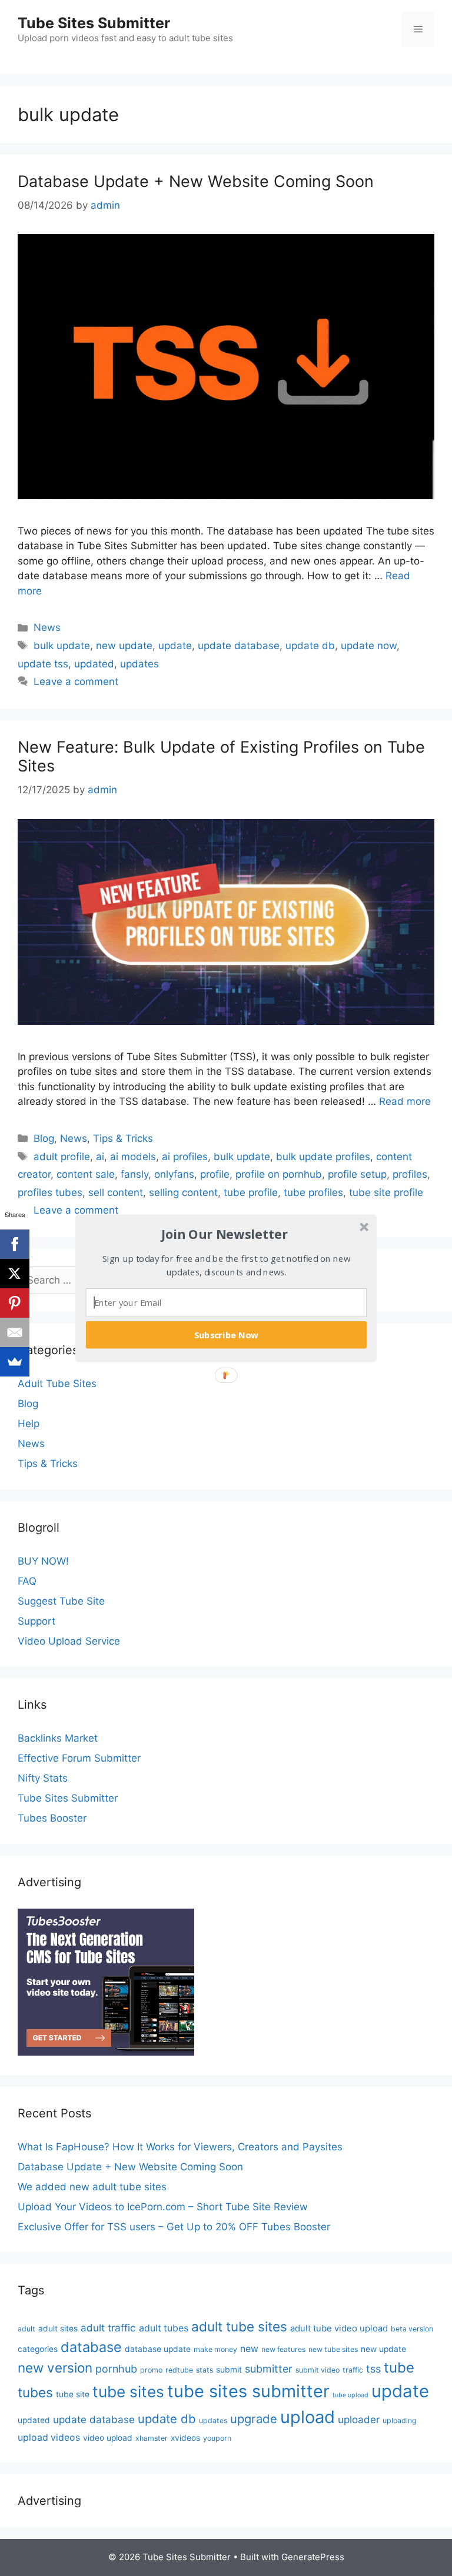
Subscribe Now (227, 1334)
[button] (225, 1234)
